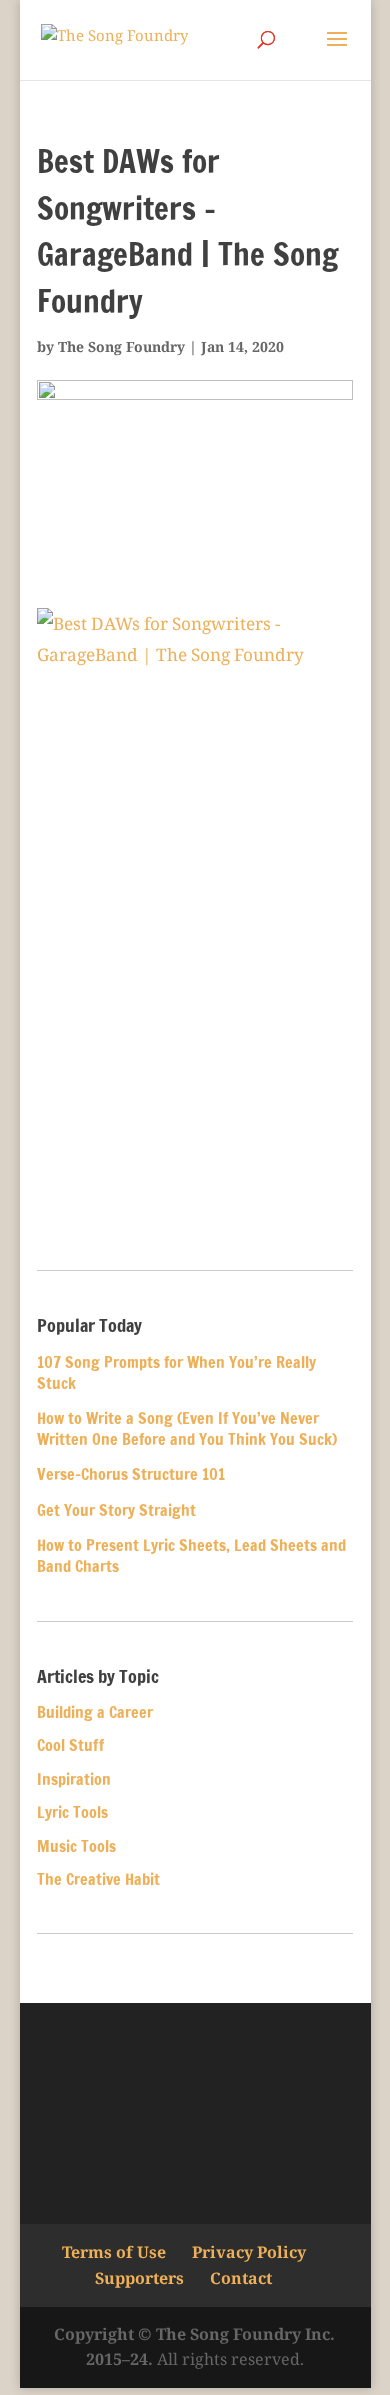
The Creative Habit (98, 1879)
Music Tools (76, 1846)
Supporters (139, 2278)
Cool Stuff (70, 1745)
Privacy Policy (249, 2252)
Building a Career (95, 1712)
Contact (241, 2278)
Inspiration (74, 1779)
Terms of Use (114, 2252)
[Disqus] (195, 971)
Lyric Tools (72, 1812)
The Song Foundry (121, 346)
